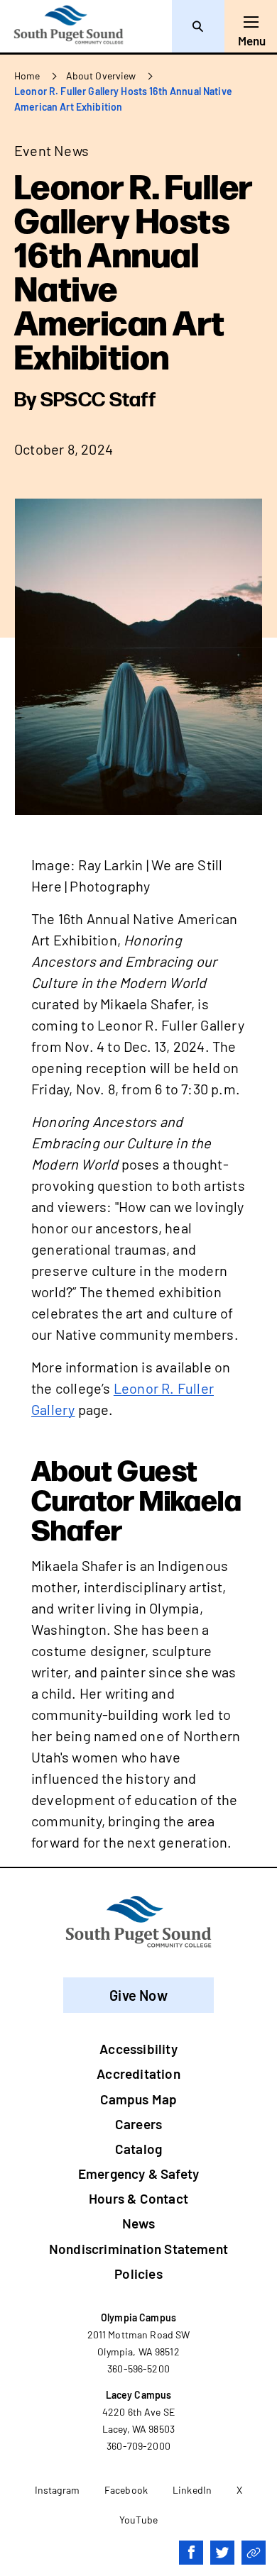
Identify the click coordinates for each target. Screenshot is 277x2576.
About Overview (101, 76)
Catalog (138, 2149)
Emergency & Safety (138, 2173)
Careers (138, 2124)
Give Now (138, 1995)
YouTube (138, 2520)
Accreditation (138, 2073)
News (138, 2223)
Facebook (126, 2490)
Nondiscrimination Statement (138, 2249)
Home (27, 76)
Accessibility (138, 2049)
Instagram (57, 2490)
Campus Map (139, 2099)
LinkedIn (192, 2490)
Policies (138, 2274)
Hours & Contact (138, 2198)
